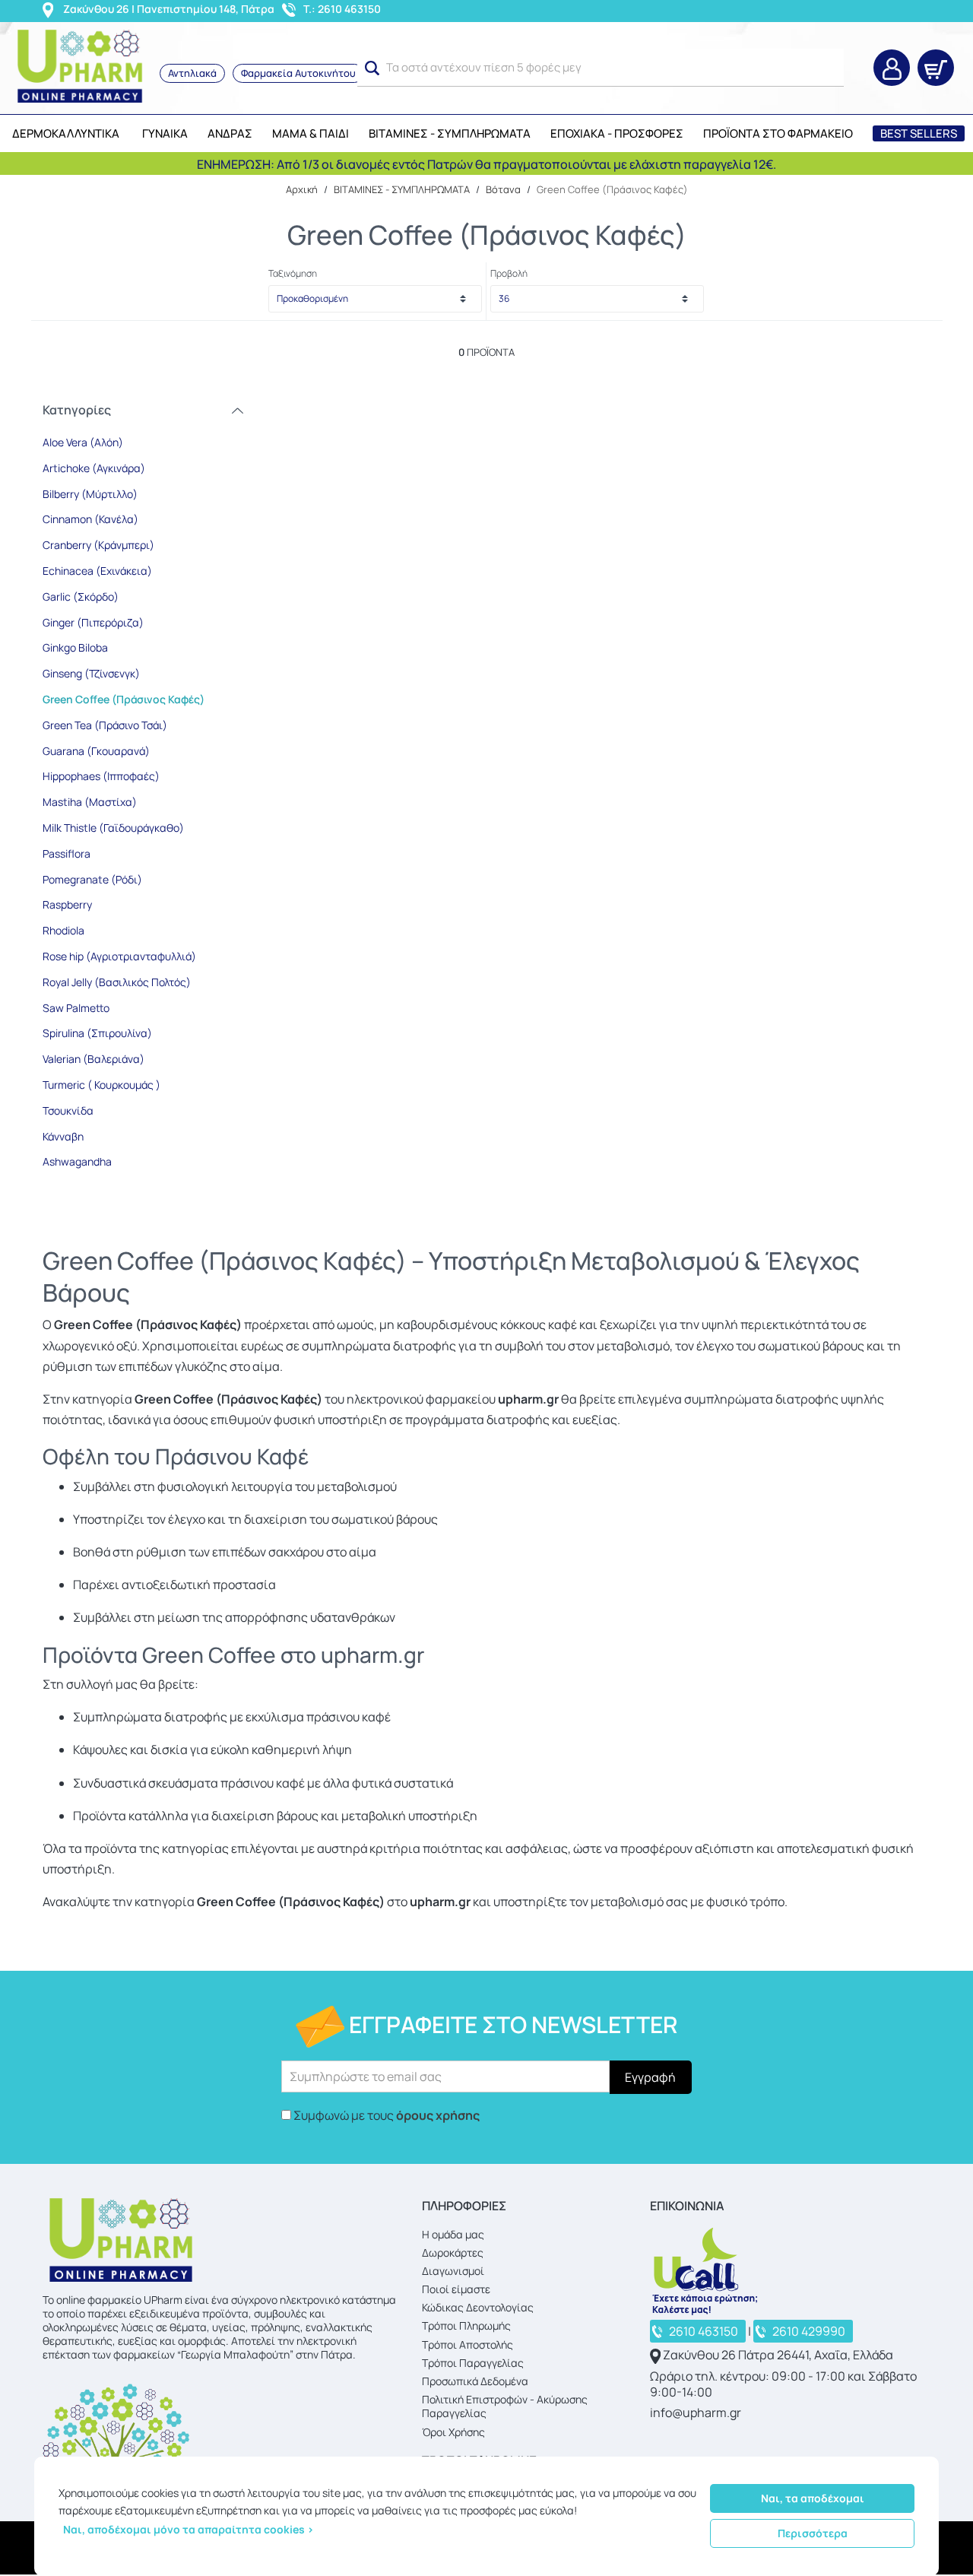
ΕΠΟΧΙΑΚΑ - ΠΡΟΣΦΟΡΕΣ (617, 133)
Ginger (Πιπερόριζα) (93, 622)
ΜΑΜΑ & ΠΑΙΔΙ (311, 133)
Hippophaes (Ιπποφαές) (101, 776)
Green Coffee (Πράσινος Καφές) (124, 699)
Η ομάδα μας (453, 2234)
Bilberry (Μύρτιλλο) (90, 494)
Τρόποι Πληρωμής (466, 2325)
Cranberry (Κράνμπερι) (98, 545)
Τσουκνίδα (68, 1110)
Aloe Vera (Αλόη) (83, 442)
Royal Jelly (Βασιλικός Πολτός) (117, 982)
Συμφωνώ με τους (387, 2115)
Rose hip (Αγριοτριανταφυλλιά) (119, 956)
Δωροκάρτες (453, 2252)
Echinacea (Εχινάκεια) (97, 571)
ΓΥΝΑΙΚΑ (165, 133)
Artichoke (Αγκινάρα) (94, 468)
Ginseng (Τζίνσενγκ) (91, 673)
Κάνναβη (63, 1136)
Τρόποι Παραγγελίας (473, 2363)
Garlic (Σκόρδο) (81, 596)
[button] (372, 68)
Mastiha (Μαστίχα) (90, 802)
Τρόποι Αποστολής (467, 2344)
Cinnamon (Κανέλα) (90, 519)
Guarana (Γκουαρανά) (96, 751)
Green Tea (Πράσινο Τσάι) (105, 725)
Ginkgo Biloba (75, 647)
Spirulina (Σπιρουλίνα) (97, 1033)
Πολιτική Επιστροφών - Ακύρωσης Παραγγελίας (505, 2406)
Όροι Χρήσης (453, 2432)
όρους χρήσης (438, 2115)
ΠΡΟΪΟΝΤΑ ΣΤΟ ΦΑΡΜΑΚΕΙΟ (778, 133)
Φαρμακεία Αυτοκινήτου (298, 73)
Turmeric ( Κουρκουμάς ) (101, 1085)
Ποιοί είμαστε (456, 2289)
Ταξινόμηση (293, 273)
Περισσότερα (813, 2533)
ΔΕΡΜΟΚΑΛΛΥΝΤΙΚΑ (66, 133)
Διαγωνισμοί (453, 2271)
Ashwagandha (77, 1161)
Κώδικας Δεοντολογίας (478, 2307)
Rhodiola (63, 930)
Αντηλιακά (192, 73)
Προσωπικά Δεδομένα (475, 2381)
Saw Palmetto (76, 1008)
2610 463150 (704, 2331)
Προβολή (509, 273)
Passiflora (67, 853)
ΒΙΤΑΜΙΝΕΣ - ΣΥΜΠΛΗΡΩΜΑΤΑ (450, 133)
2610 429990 (809, 2331)
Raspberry (67, 904)
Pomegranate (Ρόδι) (92, 879)
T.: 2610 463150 (342, 9)
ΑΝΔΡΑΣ (230, 133)
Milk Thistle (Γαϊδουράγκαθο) (113, 828)
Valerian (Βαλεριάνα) (93, 1059)
